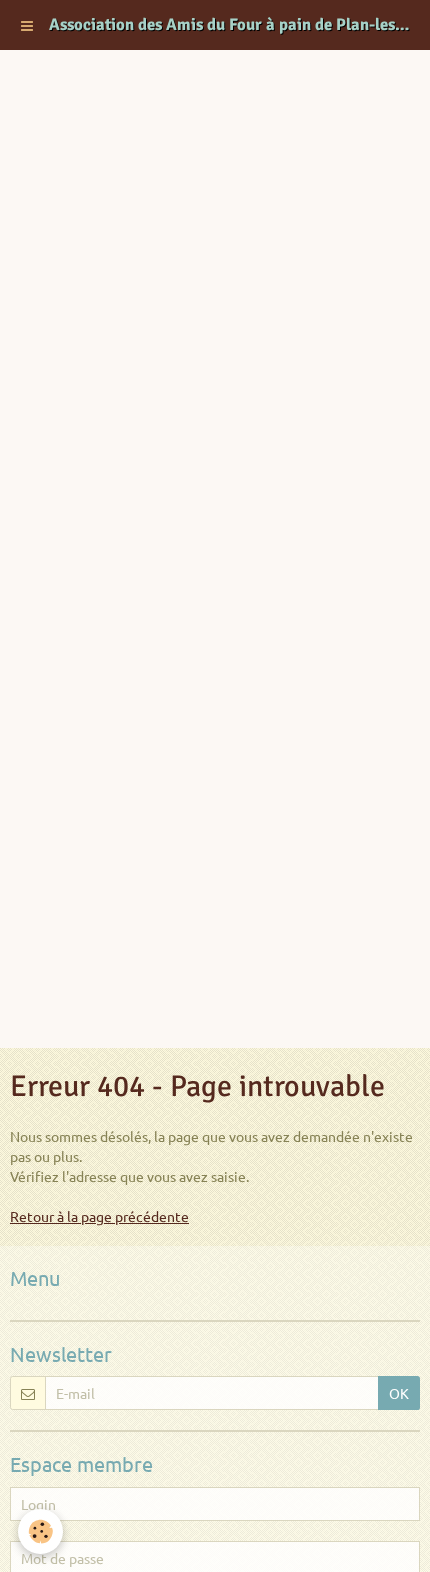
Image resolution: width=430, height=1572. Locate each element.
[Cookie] (40, 1531)
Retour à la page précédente (99, 1216)
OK (399, 1393)
